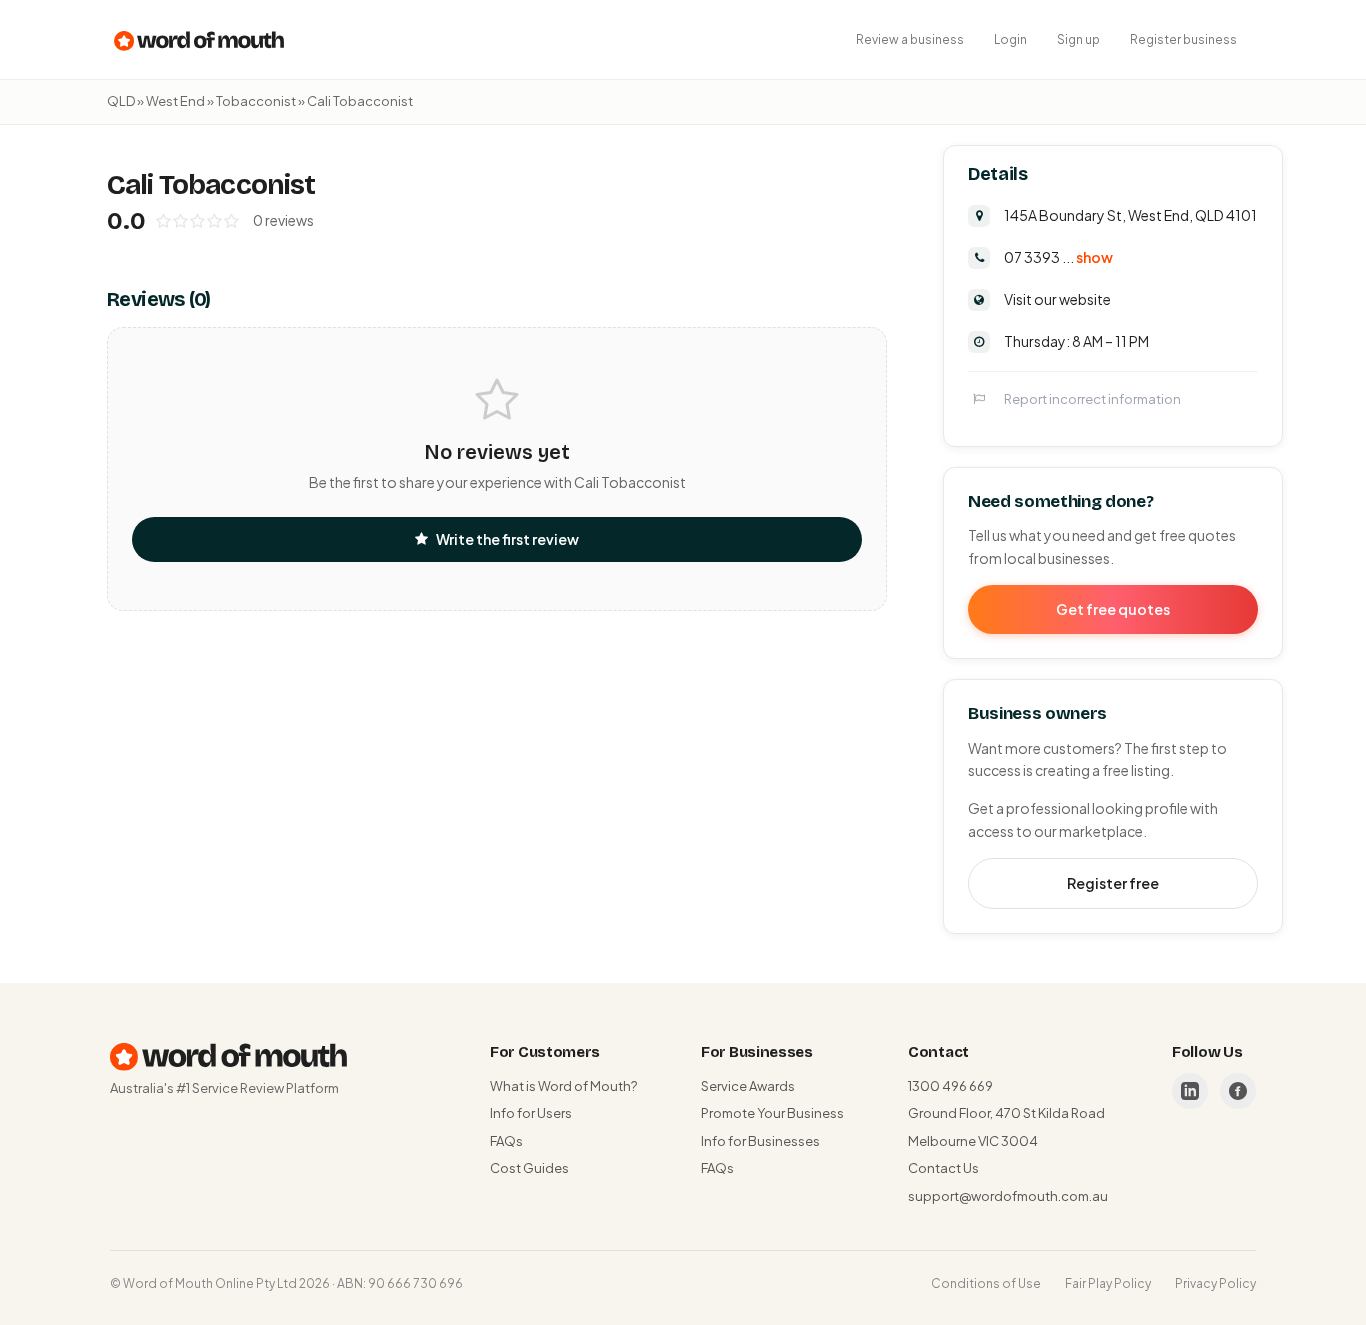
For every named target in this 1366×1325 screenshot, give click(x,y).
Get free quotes (1113, 609)
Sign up (1078, 39)
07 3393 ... (1058, 257)
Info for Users (531, 1113)
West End (175, 101)
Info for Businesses (760, 1141)
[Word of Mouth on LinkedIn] (1190, 1091)
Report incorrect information (1092, 399)
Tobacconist (256, 101)
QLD (121, 101)
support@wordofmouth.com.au (1008, 1196)
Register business (1183, 39)
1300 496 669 (950, 1086)
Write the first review (507, 539)
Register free (1113, 883)
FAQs (506, 1141)
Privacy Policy (1215, 1283)
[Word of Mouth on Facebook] (1238, 1091)
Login (1010, 39)
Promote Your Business (772, 1113)
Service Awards (748, 1086)
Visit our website (1057, 299)
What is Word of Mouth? (563, 1086)
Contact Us (943, 1168)
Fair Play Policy (1108, 1283)
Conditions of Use (986, 1283)
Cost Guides (529, 1168)
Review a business (910, 39)
